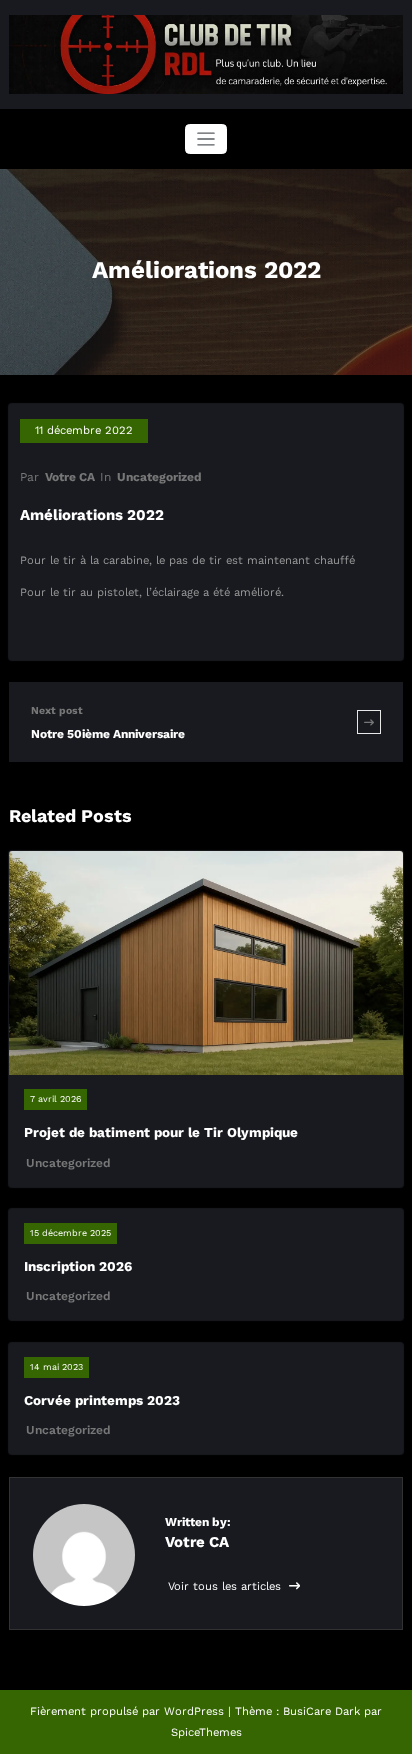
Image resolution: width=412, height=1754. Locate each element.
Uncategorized (159, 477)
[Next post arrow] (369, 721)
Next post (57, 710)
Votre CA (70, 477)
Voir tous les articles (226, 1586)
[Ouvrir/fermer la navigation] (206, 139)
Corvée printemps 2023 (102, 1400)
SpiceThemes (206, 1732)
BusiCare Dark (321, 1711)
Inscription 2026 (78, 1266)
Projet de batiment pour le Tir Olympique (161, 1132)
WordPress (194, 1711)
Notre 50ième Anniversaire (108, 734)
